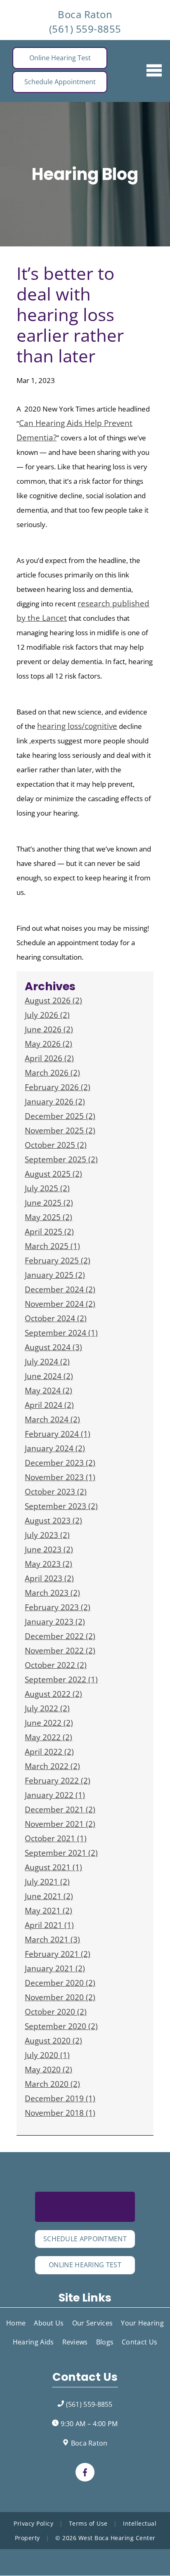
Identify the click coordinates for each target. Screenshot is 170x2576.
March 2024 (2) (52, 1419)
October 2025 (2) (56, 1145)
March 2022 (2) (52, 1766)
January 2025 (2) (55, 1275)
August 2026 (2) (53, 1001)
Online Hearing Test (60, 58)
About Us (49, 2323)
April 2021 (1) (49, 1925)
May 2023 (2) (48, 1564)
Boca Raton (85, 14)
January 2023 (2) (55, 1622)
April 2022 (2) (49, 1752)
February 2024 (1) (58, 1434)
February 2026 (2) (58, 1087)
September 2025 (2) (61, 1159)
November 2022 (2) (60, 1651)
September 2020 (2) (61, 2026)
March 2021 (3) (52, 1940)
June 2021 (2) (49, 1896)
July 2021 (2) (47, 1882)
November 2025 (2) (60, 1131)
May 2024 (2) (48, 1391)
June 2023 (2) (49, 1549)
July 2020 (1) (47, 2055)
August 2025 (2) (53, 1174)
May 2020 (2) (48, 2070)
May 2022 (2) (48, 1737)
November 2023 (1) (60, 1477)
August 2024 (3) (53, 1347)
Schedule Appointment (60, 82)
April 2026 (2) (49, 1058)
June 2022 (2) (49, 1723)
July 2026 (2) (47, 1015)
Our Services (93, 2323)
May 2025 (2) (48, 1217)
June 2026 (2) (49, 1029)
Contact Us (139, 2342)
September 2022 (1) (61, 1679)
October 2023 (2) (56, 1492)
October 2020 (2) (56, 2012)
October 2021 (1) (56, 1838)
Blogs (105, 2342)
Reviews (75, 2342)
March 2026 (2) (52, 1073)
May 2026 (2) (48, 1044)
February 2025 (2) (58, 1261)
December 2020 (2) (60, 1983)
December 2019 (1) (60, 2098)
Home (16, 2323)
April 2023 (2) (49, 1578)
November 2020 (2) (60, 1997)
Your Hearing (142, 2323)
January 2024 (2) (55, 1448)
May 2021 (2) (48, 1911)
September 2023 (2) (61, 1506)
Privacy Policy (33, 2523)
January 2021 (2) (55, 1968)
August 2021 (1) (53, 1867)
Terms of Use (88, 2523)
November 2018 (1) (60, 2113)
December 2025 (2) (60, 1116)
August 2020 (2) (53, 2041)
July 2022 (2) (47, 1708)
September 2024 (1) (61, 1333)
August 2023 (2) (53, 1521)
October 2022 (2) (56, 1665)
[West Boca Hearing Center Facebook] (85, 2472)
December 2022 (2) (60, 1636)
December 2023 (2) (60, 1463)
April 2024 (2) (49, 1405)
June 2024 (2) (49, 1376)
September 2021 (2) (61, 1853)
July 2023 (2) (47, 1535)
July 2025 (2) (47, 1188)
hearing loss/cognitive (77, 726)
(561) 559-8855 (85, 29)
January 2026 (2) (55, 1102)
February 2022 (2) (58, 1781)
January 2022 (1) (55, 1795)
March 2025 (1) (52, 1246)
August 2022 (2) (53, 1694)
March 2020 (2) (52, 2084)
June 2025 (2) (49, 1203)
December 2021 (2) (60, 1810)
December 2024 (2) (60, 1289)
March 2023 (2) (52, 1593)
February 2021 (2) (58, 1954)
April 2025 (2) (49, 1232)
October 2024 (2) (56, 1318)
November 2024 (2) (60, 1304)
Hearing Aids (33, 2342)
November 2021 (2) (60, 1824)
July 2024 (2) (47, 1362)
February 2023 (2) (58, 1607)
